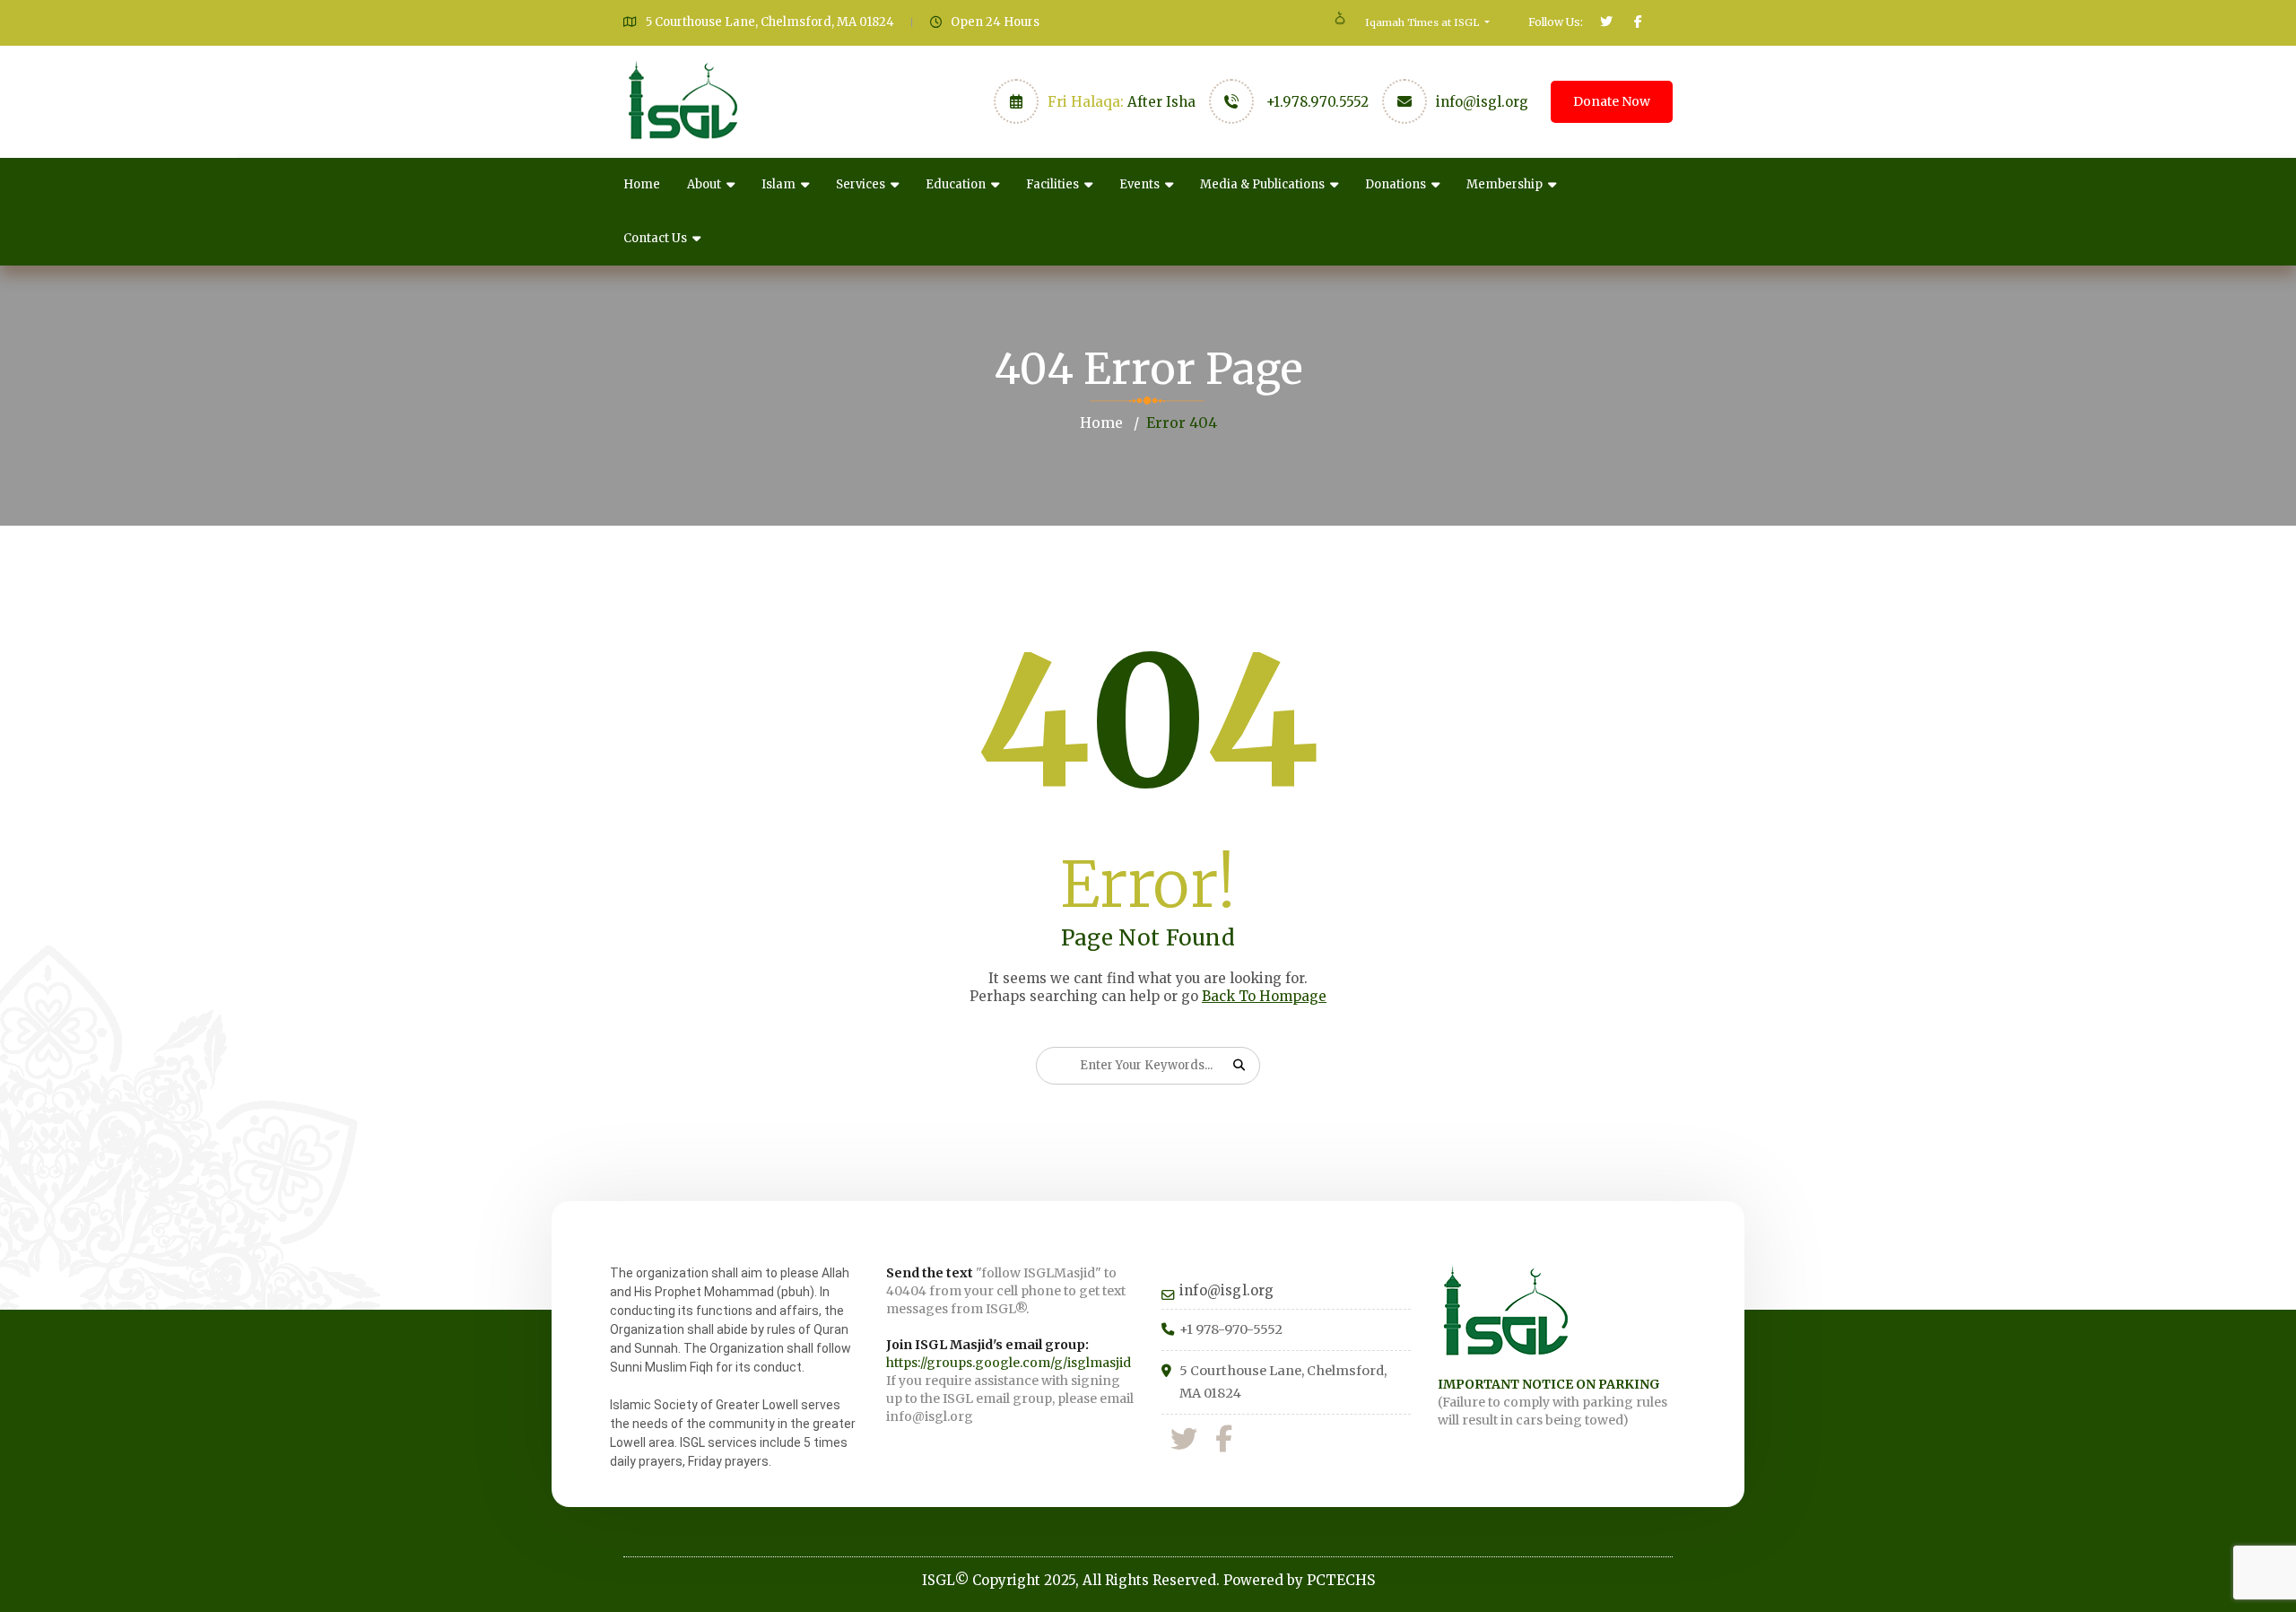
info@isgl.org (1482, 102)
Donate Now (1612, 101)
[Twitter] (1184, 1439)
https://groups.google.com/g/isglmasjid (1009, 1363)
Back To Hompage (1264, 996)
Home (642, 184)
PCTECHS (1341, 1580)
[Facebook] (1224, 1439)
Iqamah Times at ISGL (1423, 22)
